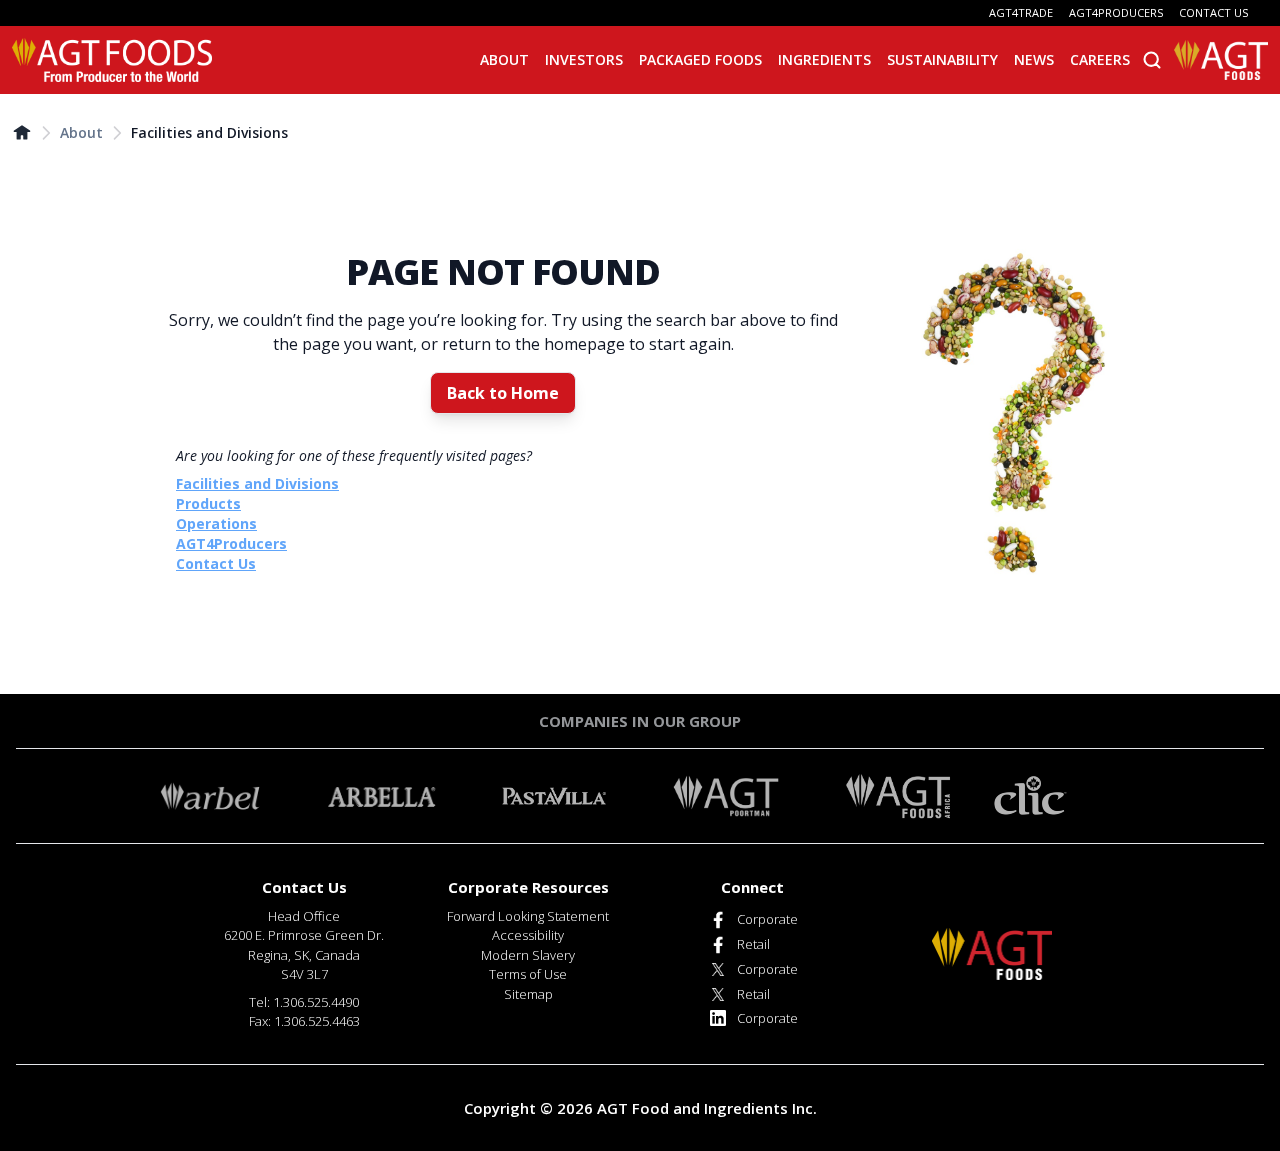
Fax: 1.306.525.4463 (304, 1021)
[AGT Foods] (112, 60)
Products (208, 503)
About (81, 132)
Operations (216, 523)
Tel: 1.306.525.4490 (304, 1002)
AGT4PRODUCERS (1116, 12)
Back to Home (503, 393)
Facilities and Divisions (209, 132)
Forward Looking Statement (528, 916)
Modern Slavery (528, 955)
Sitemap (528, 994)
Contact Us (216, 563)
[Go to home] (22, 132)
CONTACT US (1213, 12)
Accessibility (528, 935)
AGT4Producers (231, 543)
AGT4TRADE (1021, 12)
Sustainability (942, 59)
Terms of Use (528, 974)
